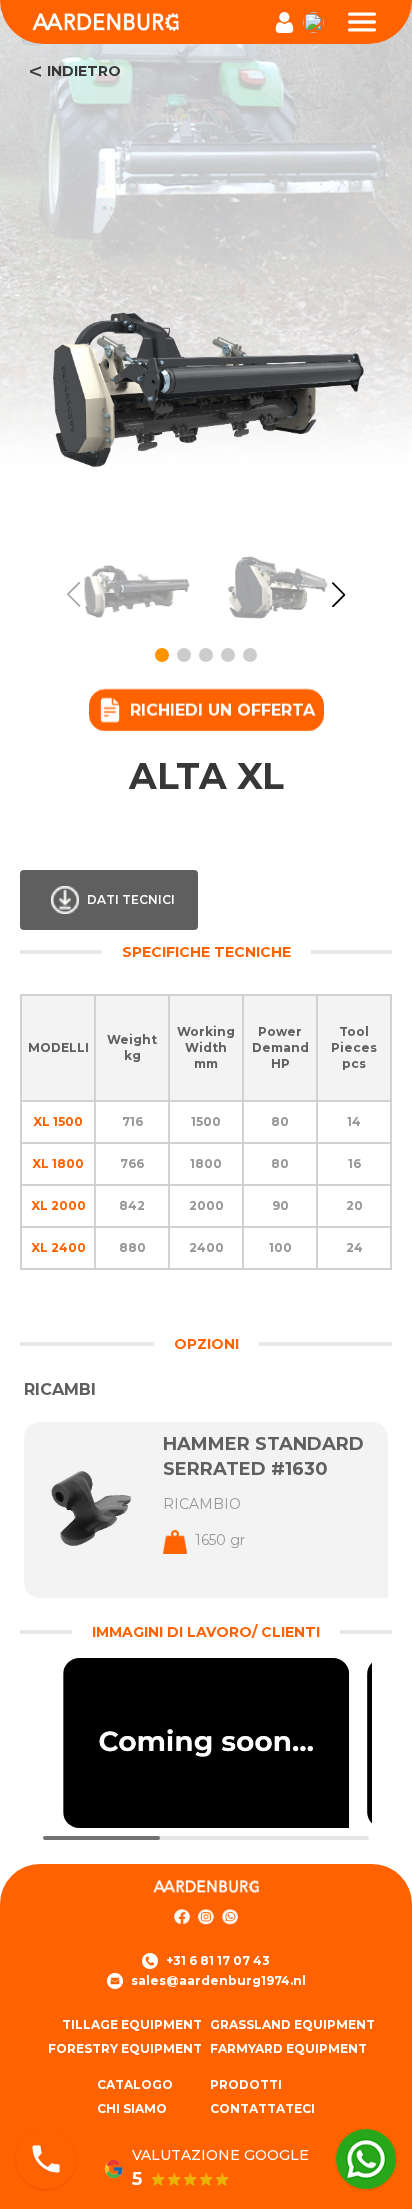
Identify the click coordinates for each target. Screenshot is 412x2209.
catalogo (135, 2084)
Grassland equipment (292, 2024)
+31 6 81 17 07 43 (218, 1960)
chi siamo (132, 2108)
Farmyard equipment (288, 2048)
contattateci (262, 2108)
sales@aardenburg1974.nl (218, 1980)
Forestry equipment (125, 2048)
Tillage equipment (132, 2024)
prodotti (246, 2084)
